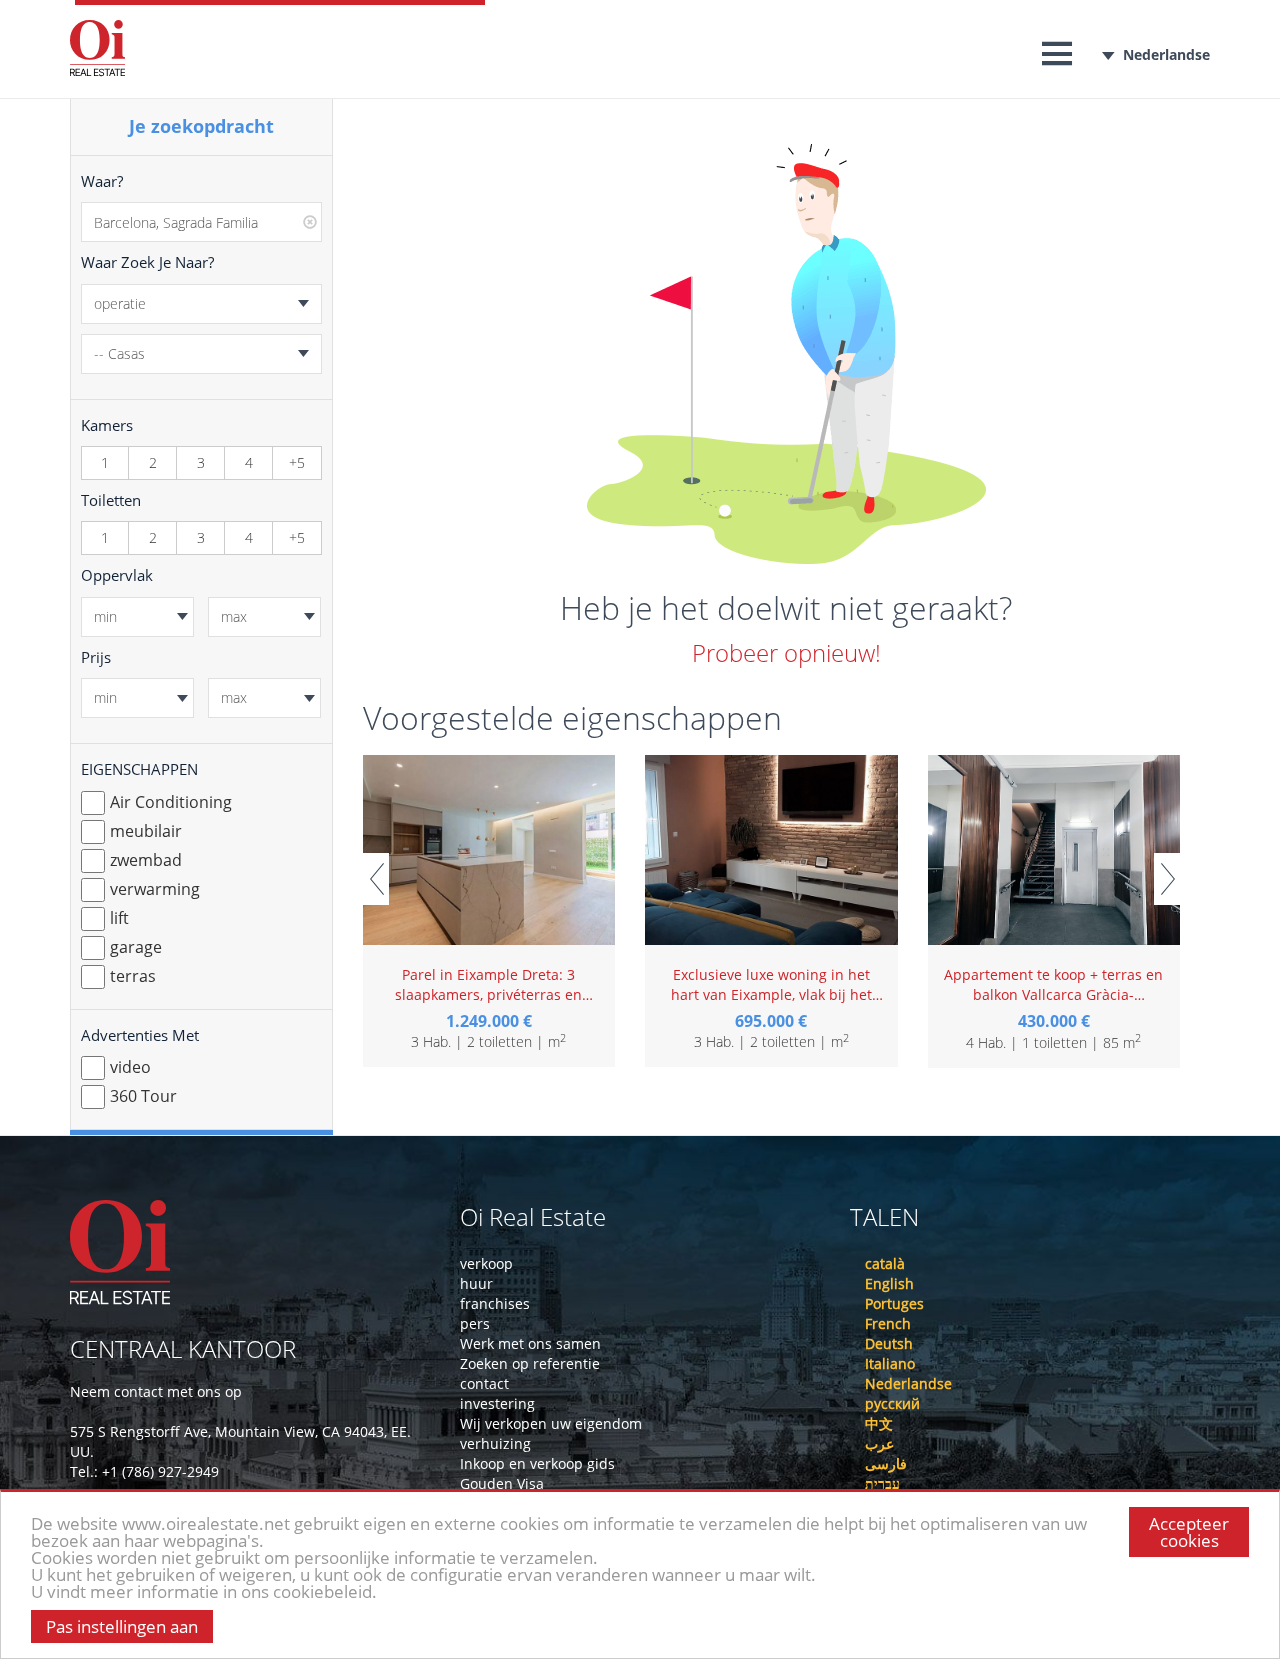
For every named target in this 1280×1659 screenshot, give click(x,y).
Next (1167, 879)
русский (892, 1403)
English (889, 1283)
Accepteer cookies (1189, 1532)
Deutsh (889, 1343)
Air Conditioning (171, 802)
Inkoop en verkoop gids (537, 1463)
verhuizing (495, 1443)
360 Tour (143, 1096)
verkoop (486, 1263)
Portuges (894, 1303)
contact (484, 1383)
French (888, 1323)
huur (476, 1283)
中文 (879, 1423)
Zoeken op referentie (530, 1363)
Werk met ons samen (530, 1343)
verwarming (155, 889)
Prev (376, 879)
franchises (495, 1303)
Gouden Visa (502, 1483)
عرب (879, 1443)
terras (133, 976)
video (130, 1067)
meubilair (146, 831)
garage (136, 947)
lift (119, 918)
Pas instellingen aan (122, 1626)
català (885, 1263)
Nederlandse (1166, 54)
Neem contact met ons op (156, 1391)
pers (475, 1323)
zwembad (146, 860)
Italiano (890, 1363)
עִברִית (882, 1483)
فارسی (886, 1463)
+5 (297, 462)
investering (497, 1403)
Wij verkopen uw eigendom (551, 1423)
